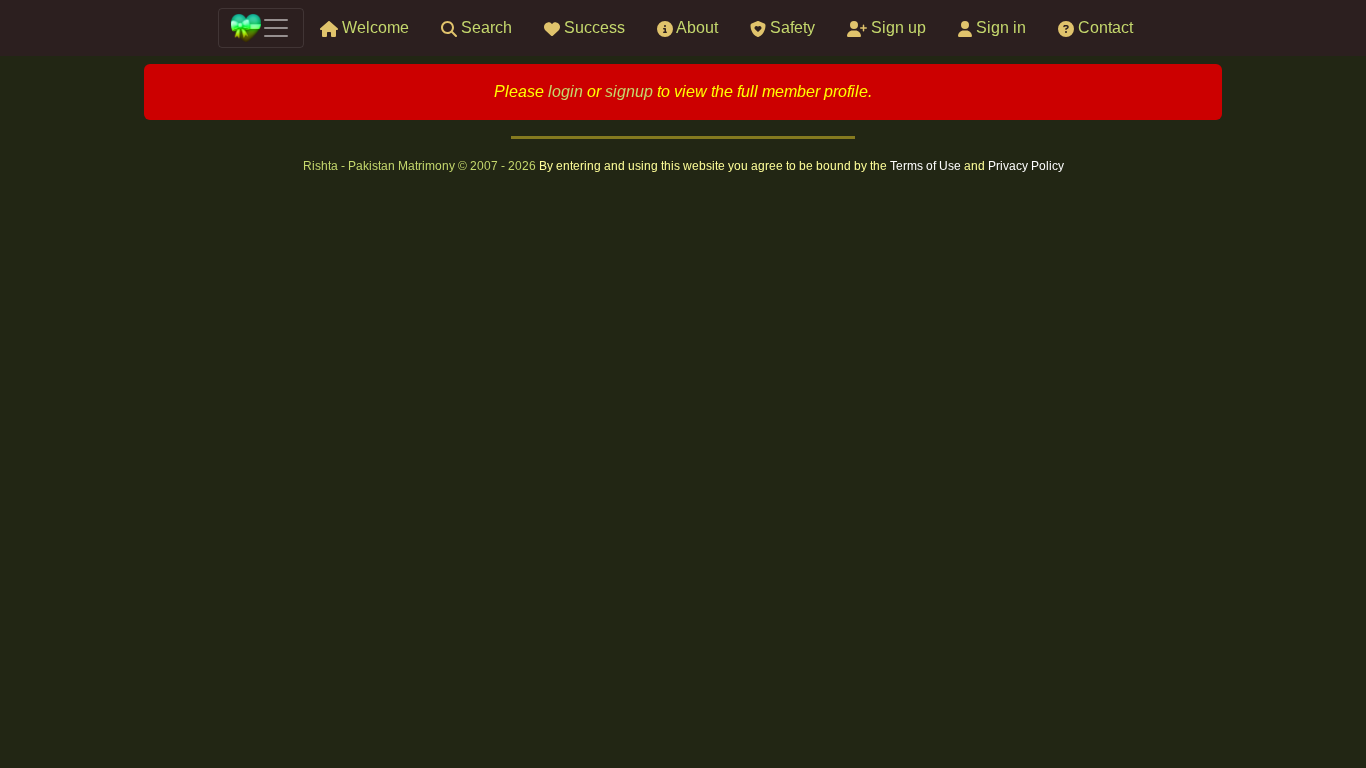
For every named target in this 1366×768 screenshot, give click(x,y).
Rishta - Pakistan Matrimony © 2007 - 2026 (421, 166)
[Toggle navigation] (261, 28)
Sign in (999, 27)
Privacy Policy (1026, 166)
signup (629, 91)
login (565, 91)
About (695, 27)
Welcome (373, 27)
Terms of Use (927, 166)
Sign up (896, 27)
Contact (1103, 27)
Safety (790, 27)
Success (592, 27)
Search (484, 27)
